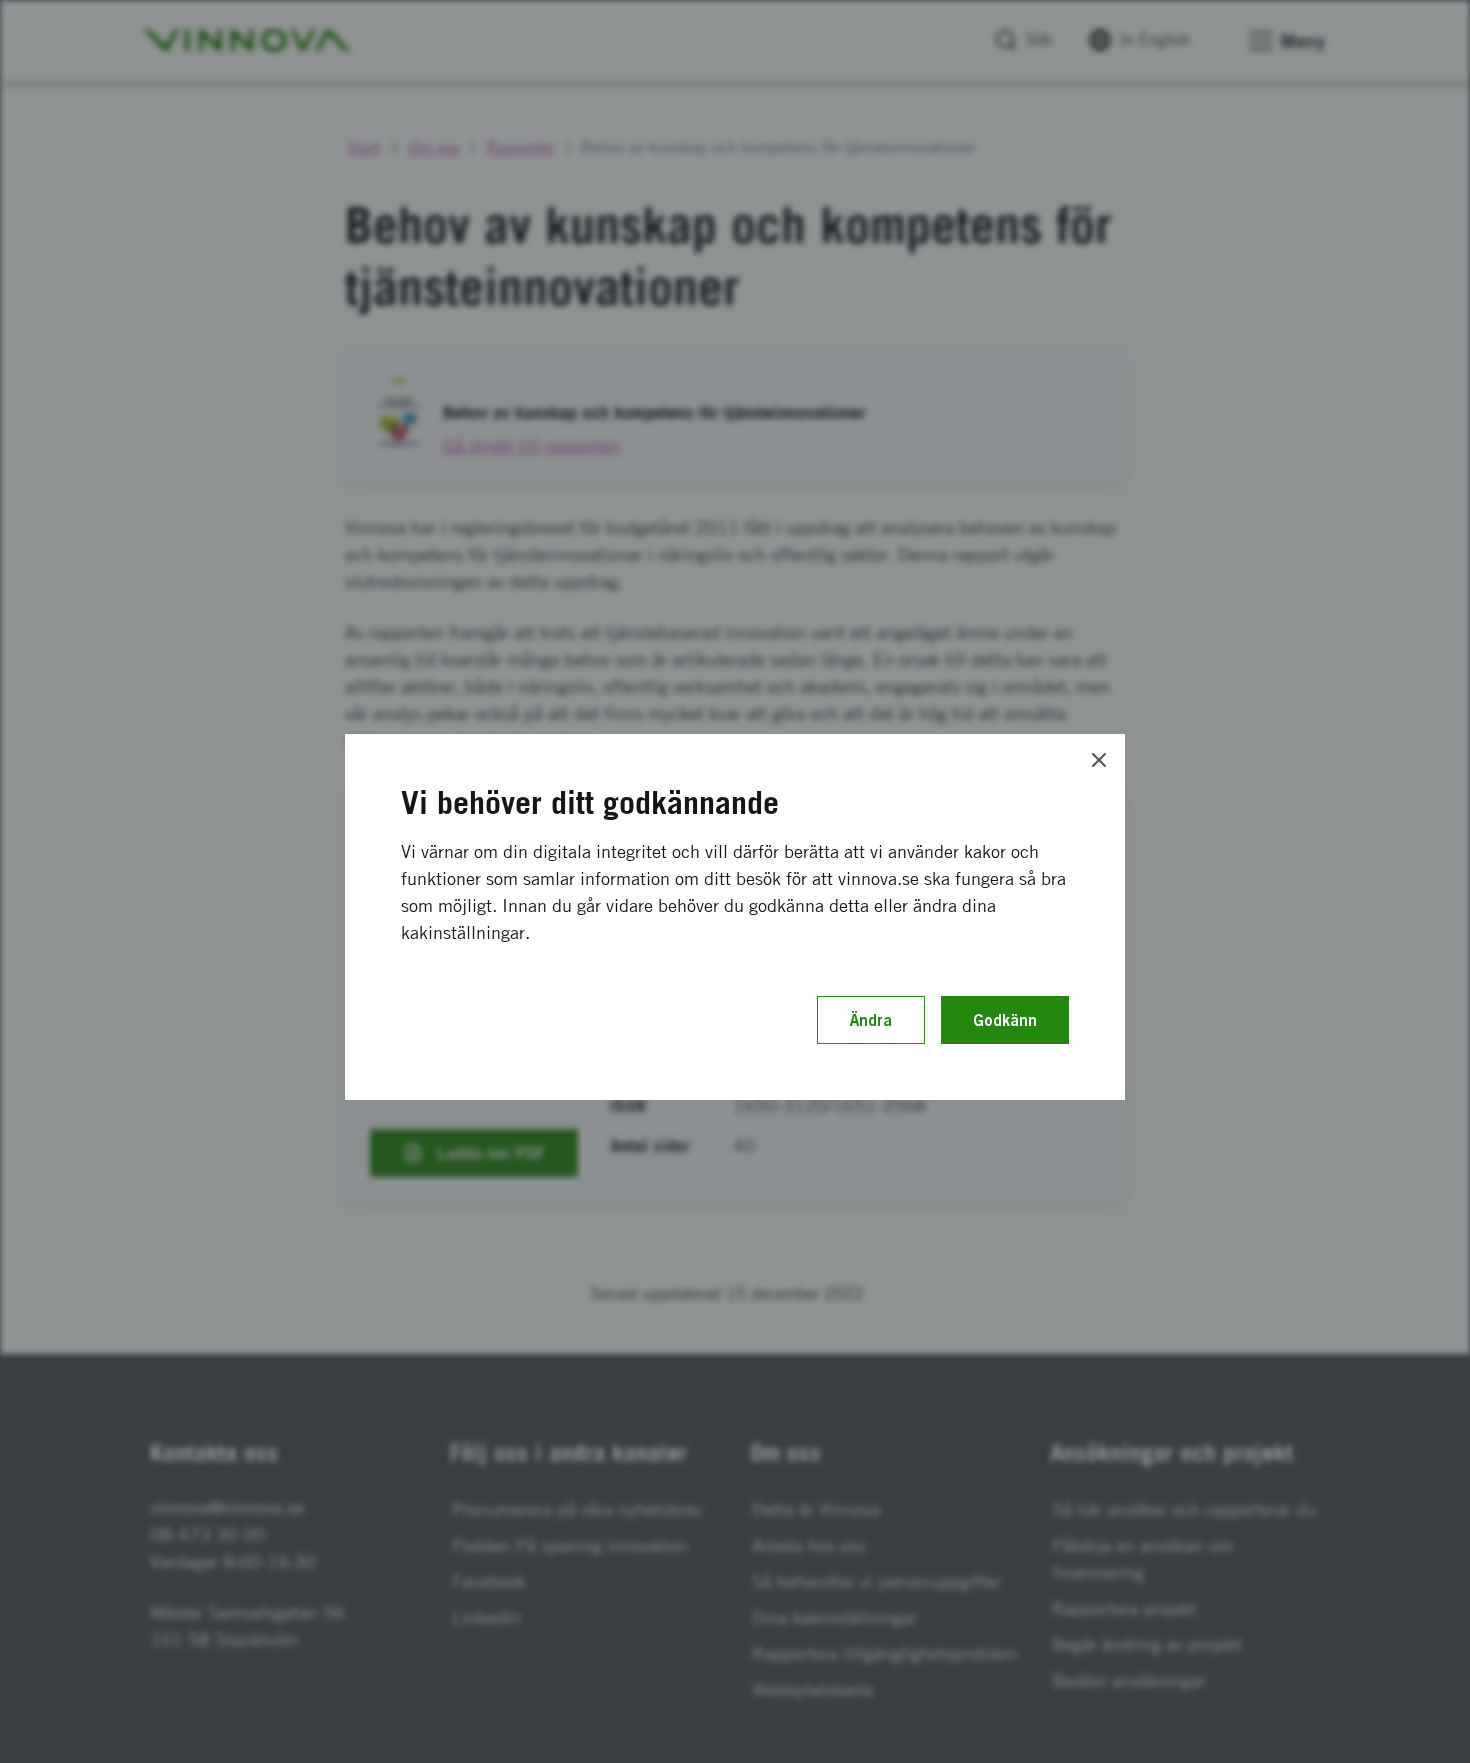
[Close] (1099, 760)
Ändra (871, 1020)
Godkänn (1005, 1020)
